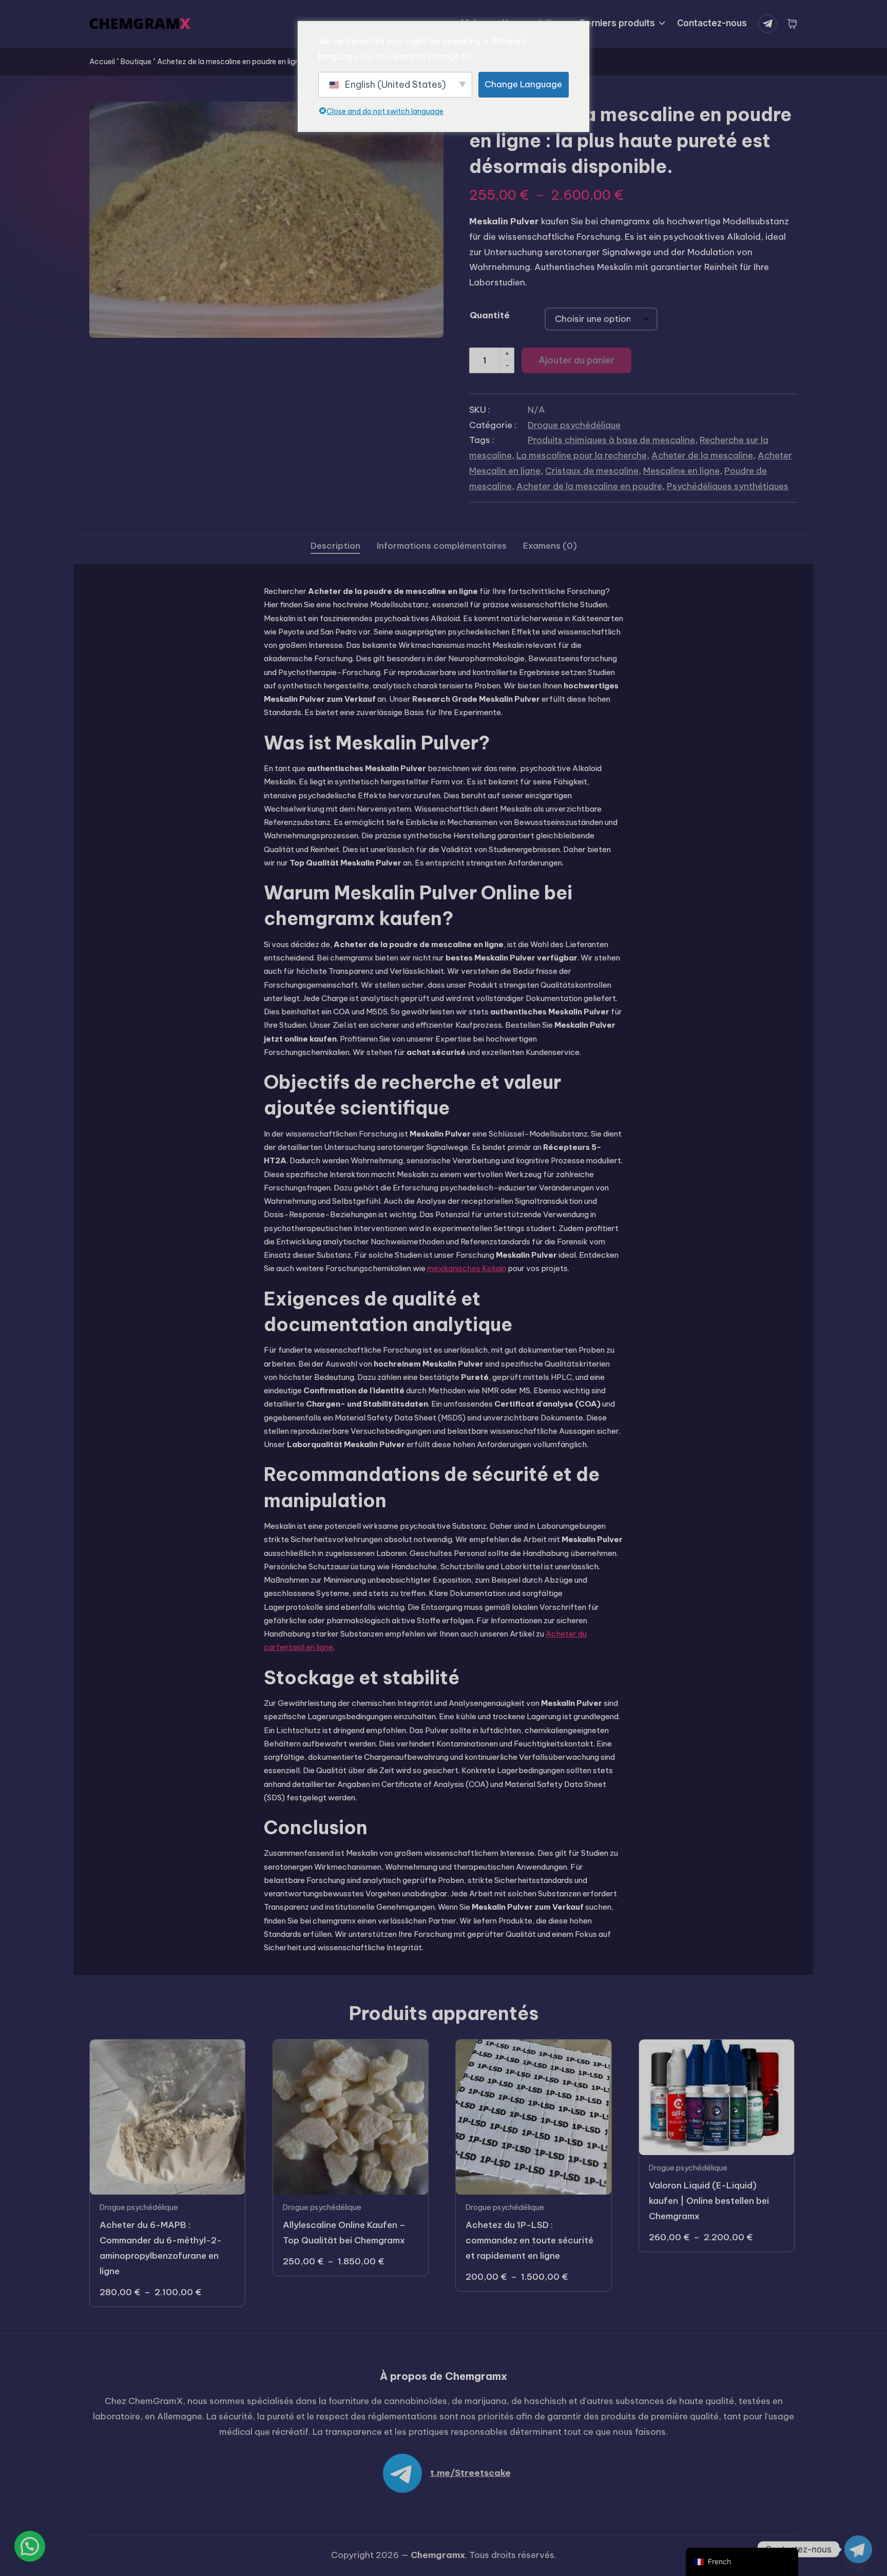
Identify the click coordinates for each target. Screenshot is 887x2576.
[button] (30, 2546)
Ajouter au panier (576, 360)
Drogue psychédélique (574, 425)
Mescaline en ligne (681, 471)
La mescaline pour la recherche (582, 455)
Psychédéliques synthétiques (728, 486)
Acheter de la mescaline (702, 455)
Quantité (490, 315)
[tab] (335, 546)
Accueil (102, 62)
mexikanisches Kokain (467, 1268)
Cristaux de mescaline (592, 471)
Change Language (523, 84)
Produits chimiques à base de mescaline (611, 440)
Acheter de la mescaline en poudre (589, 486)
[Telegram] (769, 24)
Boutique (136, 62)
